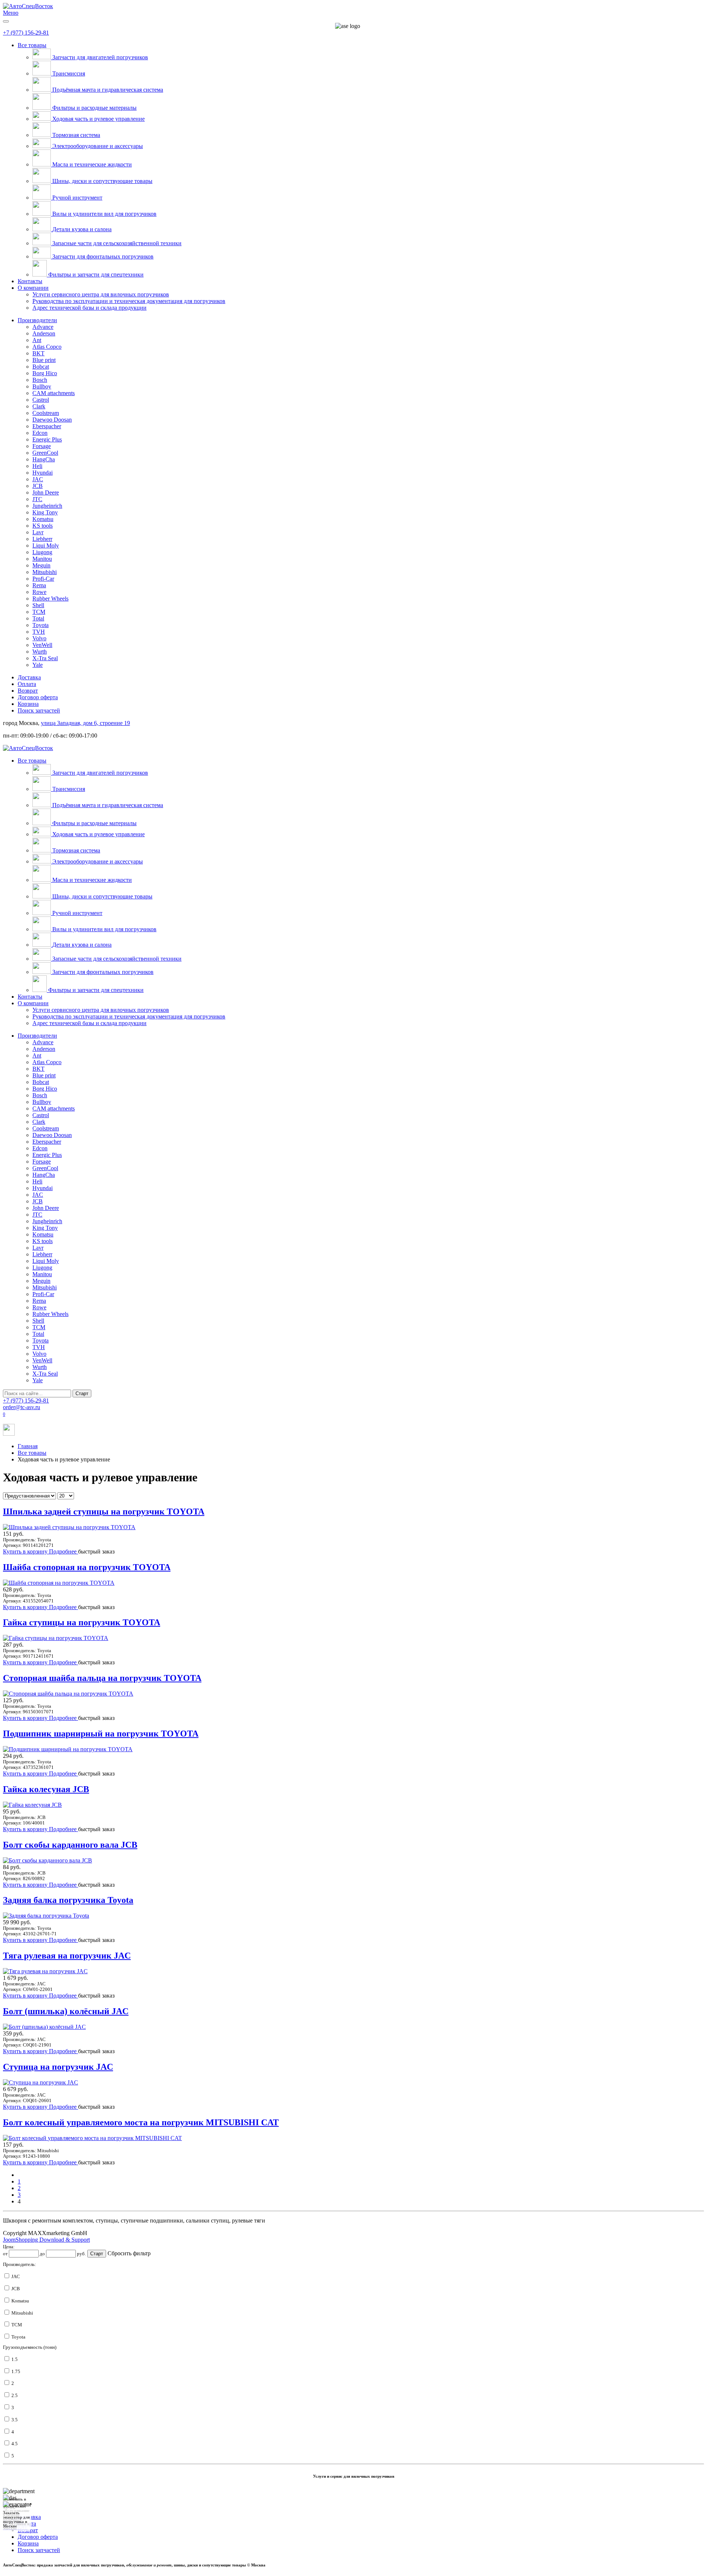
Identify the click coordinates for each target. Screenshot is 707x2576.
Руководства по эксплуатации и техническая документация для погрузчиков (129, 301)
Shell (38, 605)
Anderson (44, 333)
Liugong (42, 552)
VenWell (42, 645)
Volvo (39, 638)
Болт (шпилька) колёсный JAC (66, 2011)
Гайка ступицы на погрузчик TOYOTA (82, 1622)
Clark (39, 406)
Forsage (42, 446)
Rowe (39, 592)
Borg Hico (45, 373)
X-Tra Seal (45, 658)
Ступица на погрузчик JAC (58, 2067)
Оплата (27, 684)
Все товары (32, 45)
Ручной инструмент (77, 198)
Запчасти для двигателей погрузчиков (100, 57)
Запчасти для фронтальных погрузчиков (103, 256)
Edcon (40, 433)
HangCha (44, 459)
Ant (37, 340)
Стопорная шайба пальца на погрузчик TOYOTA (102, 1678)
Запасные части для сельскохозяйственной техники (117, 243)
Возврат (28, 691)
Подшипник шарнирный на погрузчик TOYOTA (101, 1734)
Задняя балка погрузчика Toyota (68, 1900)
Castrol (41, 400)
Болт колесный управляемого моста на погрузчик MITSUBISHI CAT (141, 2122)
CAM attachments (54, 393)
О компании (33, 288)
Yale (38, 665)
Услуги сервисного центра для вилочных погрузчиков (101, 294)
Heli (37, 466)
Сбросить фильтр (129, 2253)
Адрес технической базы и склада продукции (89, 308)
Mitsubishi (45, 572)
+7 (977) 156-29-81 (26, 33)
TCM (39, 612)
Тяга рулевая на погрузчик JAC (67, 1956)
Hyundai (43, 473)
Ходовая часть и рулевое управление (99, 119)
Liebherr (42, 539)
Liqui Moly (46, 546)
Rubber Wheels (50, 599)
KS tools (43, 526)
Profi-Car (43, 579)
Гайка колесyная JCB (46, 1789)
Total (38, 618)
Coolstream (46, 413)
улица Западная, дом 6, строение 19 (85, 723)
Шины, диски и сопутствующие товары (102, 181)
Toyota (41, 625)
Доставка (29, 677)
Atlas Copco (47, 347)
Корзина (28, 704)
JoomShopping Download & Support (46, 2240)
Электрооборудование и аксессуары (98, 146)
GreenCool (45, 453)
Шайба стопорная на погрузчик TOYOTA (87, 1567)
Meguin (41, 565)
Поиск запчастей (39, 710)
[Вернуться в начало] (28, 6)
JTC (37, 499)
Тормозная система (76, 135)
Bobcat (41, 367)
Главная (28, 1446)
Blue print (44, 360)
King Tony (45, 512)
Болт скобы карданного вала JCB (70, 1845)
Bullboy (42, 386)
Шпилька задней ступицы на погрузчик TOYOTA (104, 1512)
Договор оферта (38, 697)
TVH (39, 632)
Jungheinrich (47, 506)
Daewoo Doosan (52, 420)
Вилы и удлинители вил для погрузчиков (104, 214)
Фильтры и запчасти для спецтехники (96, 275)
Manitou (42, 559)
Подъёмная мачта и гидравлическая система (108, 90)
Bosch (40, 380)
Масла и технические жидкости (92, 164)
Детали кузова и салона (82, 229)
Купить (13, 1551)
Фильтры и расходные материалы (94, 108)
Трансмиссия (69, 73)
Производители (37, 320)
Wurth (40, 652)
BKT (38, 353)
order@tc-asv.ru (22, 1407)
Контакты (30, 281)
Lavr (38, 532)
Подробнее (64, 1551)
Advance (43, 327)
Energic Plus (47, 439)
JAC (38, 479)
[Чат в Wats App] (9, 1434)
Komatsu (43, 519)
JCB (38, 486)
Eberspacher (47, 426)
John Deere (46, 492)
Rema (39, 585)
